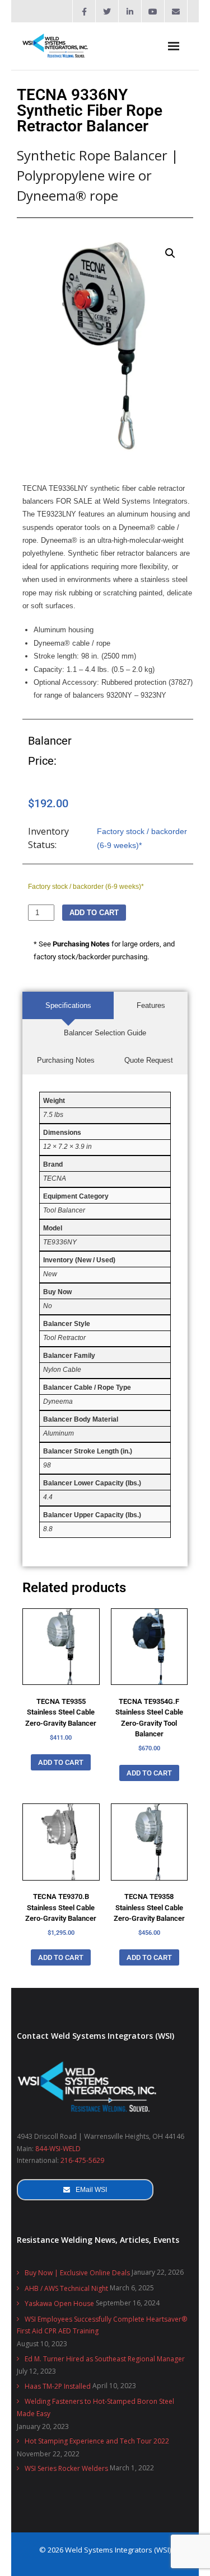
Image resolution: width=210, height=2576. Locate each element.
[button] (170, 253)
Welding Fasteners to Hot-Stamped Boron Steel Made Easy (95, 2407)
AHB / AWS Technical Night (66, 2288)
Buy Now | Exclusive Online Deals (77, 2273)
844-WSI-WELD (58, 2149)
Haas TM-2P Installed (58, 2386)
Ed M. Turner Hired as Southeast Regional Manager (105, 2359)
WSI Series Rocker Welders (66, 2468)
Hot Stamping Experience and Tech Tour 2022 (97, 2441)
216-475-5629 (82, 2160)
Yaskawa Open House (59, 2303)
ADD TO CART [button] (61, 1762)
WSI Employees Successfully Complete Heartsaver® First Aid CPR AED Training (102, 2325)
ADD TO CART (94, 913)
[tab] (68, 1005)
